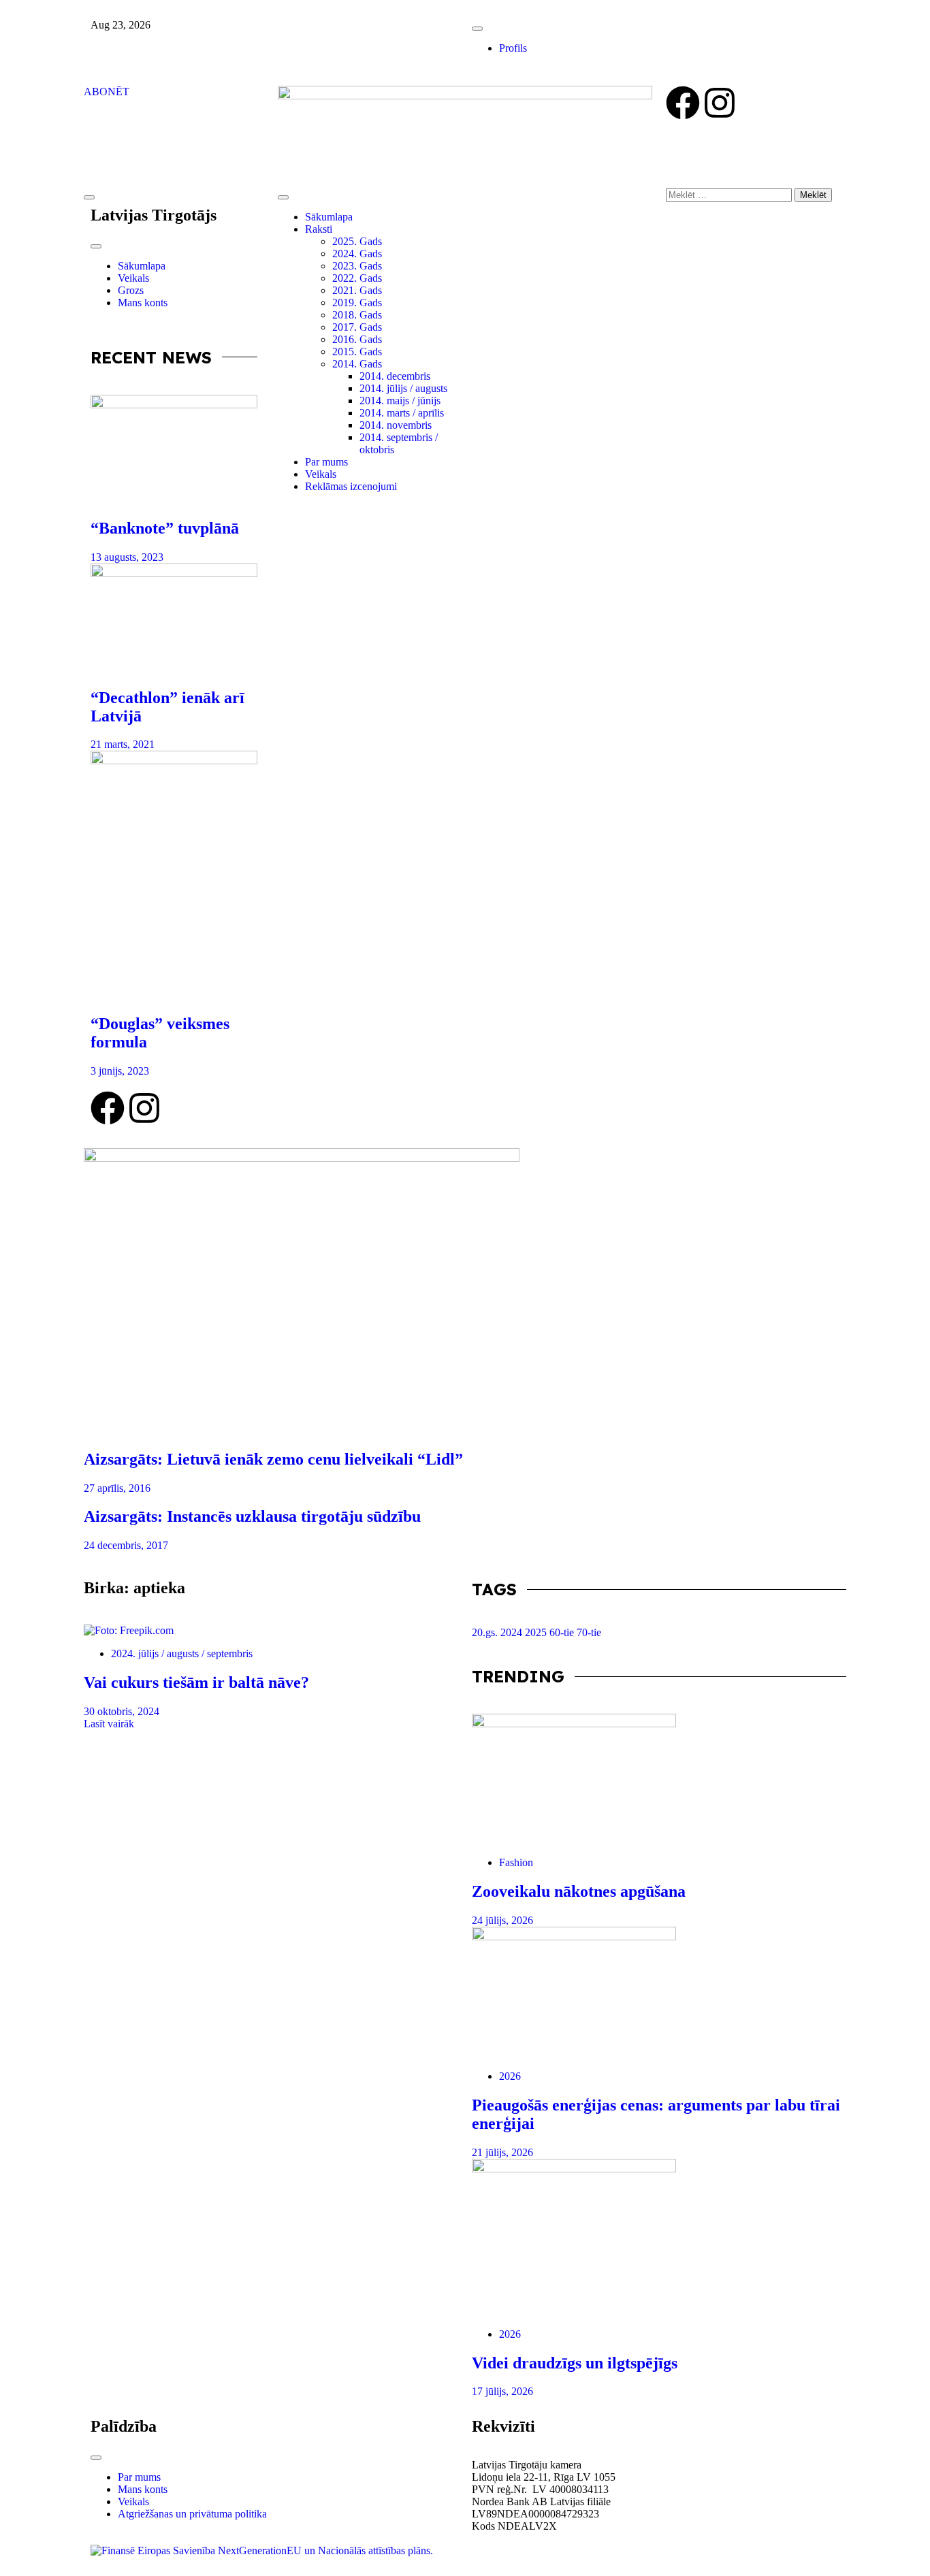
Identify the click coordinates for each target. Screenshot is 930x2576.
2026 (510, 2076)
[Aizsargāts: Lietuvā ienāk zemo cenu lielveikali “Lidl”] (465, 1292)
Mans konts (143, 303)
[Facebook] (683, 103)
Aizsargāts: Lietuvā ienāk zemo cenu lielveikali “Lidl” (273, 1459)
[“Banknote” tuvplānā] (174, 450)
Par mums (326, 462)
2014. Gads (357, 364)
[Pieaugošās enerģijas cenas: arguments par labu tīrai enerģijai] (659, 1993)
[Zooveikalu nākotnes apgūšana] (659, 1780)
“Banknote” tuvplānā (165, 528)
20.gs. (486, 1632)
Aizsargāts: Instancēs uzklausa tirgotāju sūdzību (252, 1516)
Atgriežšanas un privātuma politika (192, 2514)
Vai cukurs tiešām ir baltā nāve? (196, 1682)
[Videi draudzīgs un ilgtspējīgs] (659, 2238)
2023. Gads (357, 266)
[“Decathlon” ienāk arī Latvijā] (174, 619)
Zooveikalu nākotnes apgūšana (579, 1891)
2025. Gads (357, 241)
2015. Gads (357, 352)
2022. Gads (357, 278)
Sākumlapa (142, 266)
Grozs (131, 290)
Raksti (319, 229)
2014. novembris (396, 425)
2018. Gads (357, 315)
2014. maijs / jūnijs (400, 401)
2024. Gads (357, 254)
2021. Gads (357, 290)
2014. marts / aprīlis (402, 413)
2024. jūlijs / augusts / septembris (182, 1653)
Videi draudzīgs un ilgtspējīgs (575, 2363)
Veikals (133, 278)
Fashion (516, 1862)
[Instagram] (720, 103)
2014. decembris (395, 376)
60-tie (563, 1632)
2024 (513, 1632)
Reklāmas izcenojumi (351, 486)
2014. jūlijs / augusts (403, 388)
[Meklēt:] (730, 194)
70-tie (589, 1632)
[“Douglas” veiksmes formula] (174, 876)
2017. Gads (357, 327)
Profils (513, 48)
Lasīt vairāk (109, 1724)
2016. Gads (357, 339)
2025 (537, 1632)
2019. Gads (357, 303)
